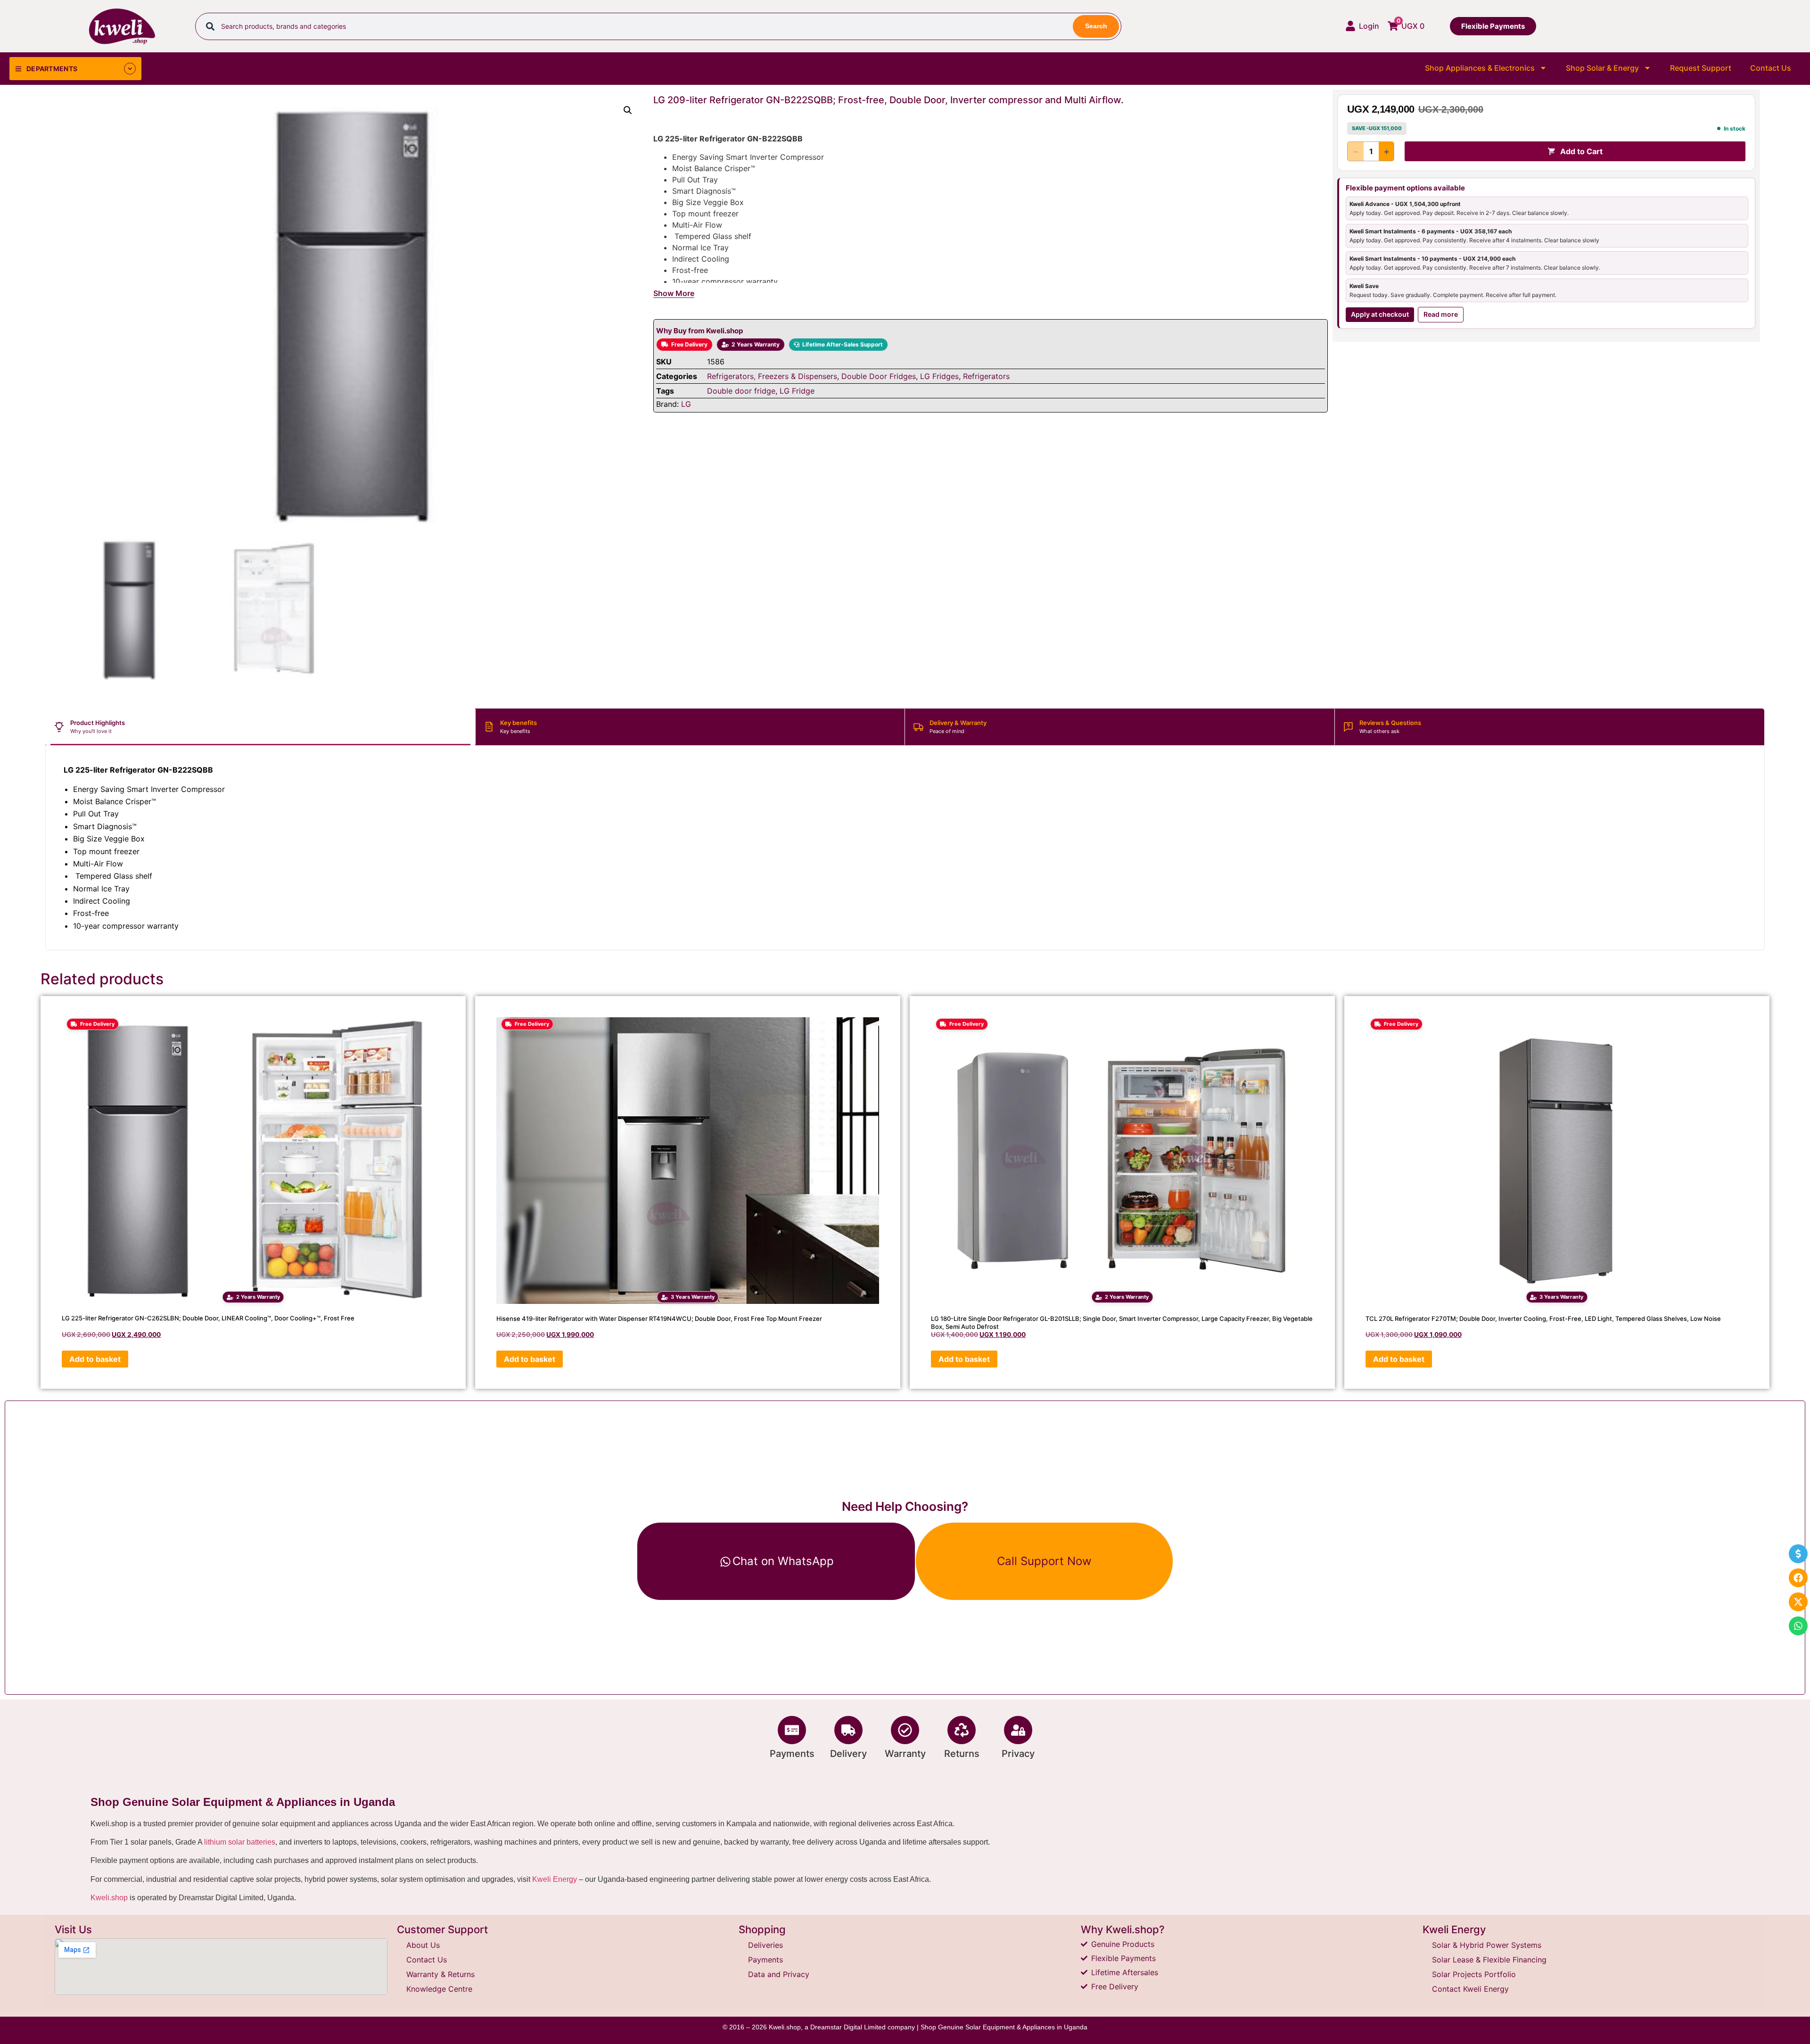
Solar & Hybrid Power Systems (1487, 1945)
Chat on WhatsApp (783, 1561)
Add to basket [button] (95, 1359)
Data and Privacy (779, 1974)
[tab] (261, 727)
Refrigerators (986, 376)
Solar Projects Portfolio (1474, 1974)
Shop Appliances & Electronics (1480, 68)
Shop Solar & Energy (1602, 68)
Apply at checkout (1380, 314)
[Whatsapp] (1798, 1626)
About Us (423, 1945)
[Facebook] (1798, 1578)
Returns (962, 1754)
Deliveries (765, 1945)
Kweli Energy (555, 1879)
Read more (1441, 314)
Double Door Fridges (879, 376)
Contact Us (1771, 68)
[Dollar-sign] (1798, 1554)
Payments (792, 1754)
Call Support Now (1044, 1561)
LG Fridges (939, 376)
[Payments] (792, 1730)
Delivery (848, 1754)
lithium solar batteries (240, 1842)
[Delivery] (848, 1730)
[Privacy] (1018, 1730)
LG (686, 404)
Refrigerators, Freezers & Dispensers (772, 376)
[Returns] (962, 1730)
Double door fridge (741, 391)
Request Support (1701, 68)
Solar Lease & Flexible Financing (1489, 1960)
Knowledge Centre (439, 1989)
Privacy (1018, 1754)
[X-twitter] (1798, 1602)
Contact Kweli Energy (1470, 1989)
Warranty (905, 1754)
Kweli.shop (109, 1898)
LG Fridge (797, 391)
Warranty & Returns (440, 1974)
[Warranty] (905, 1730)
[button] (628, 110)
